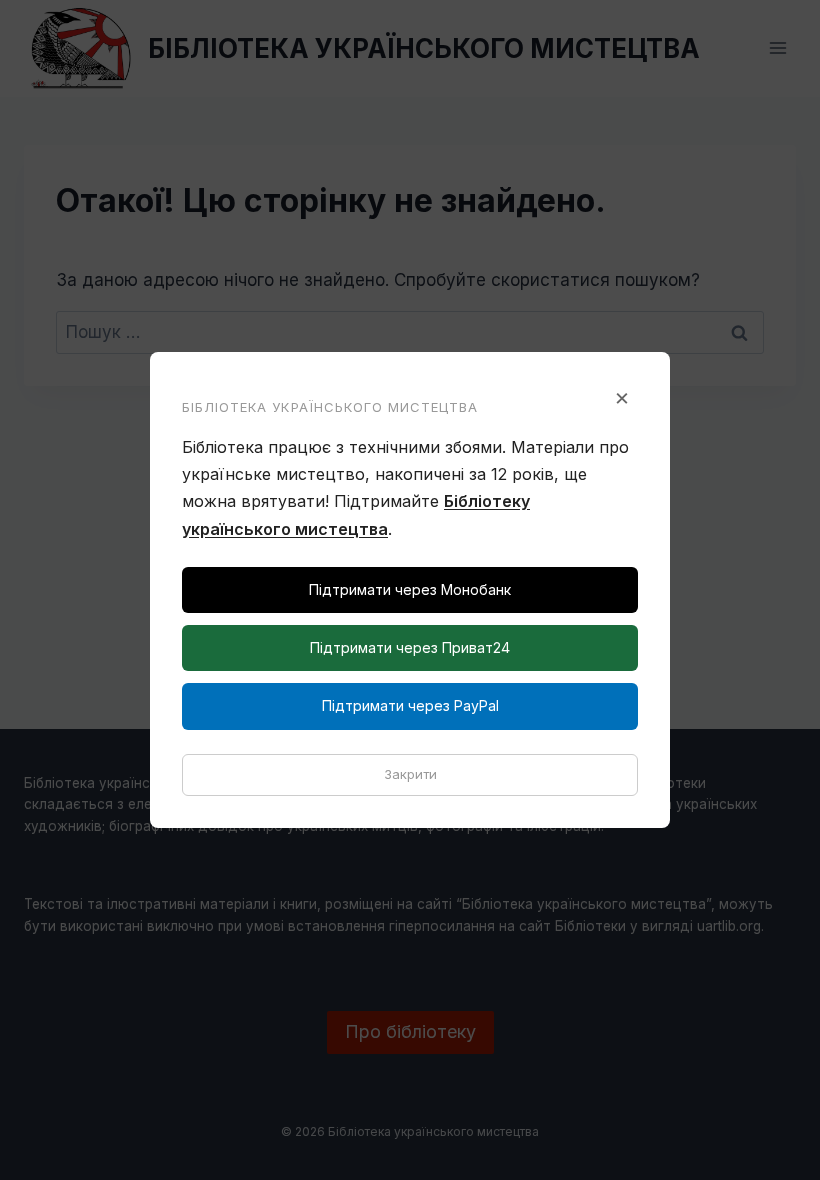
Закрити (410, 774)
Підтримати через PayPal (410, 705)
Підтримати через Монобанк (410, 589)
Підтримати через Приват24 (410, 647)
